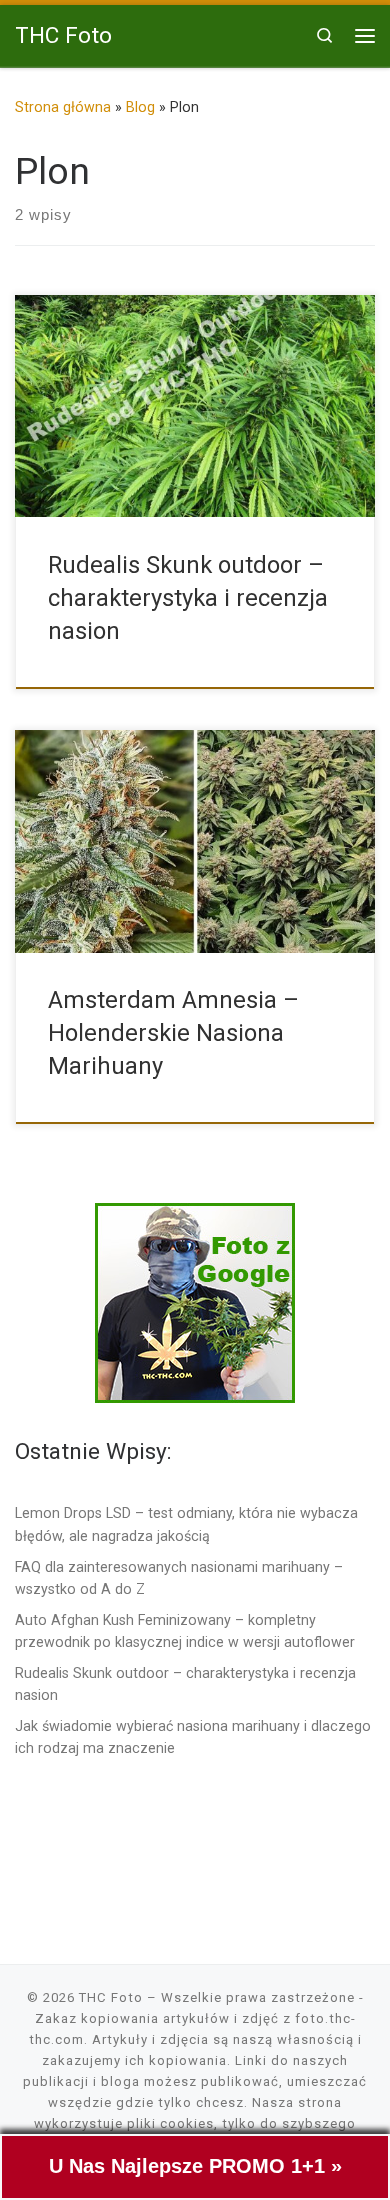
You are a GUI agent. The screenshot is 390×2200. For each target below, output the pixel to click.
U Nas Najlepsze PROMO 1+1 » (195, 2166)
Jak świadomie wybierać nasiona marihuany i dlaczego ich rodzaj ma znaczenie (193, 1737)
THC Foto (111, 1997)
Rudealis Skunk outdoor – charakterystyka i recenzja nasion (188, 598)
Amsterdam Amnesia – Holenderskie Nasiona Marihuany (173, 1033)
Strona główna (63, 107)
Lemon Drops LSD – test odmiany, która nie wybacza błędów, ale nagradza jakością (186, 1524)
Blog (140, 107)
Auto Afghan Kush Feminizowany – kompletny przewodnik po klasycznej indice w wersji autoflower (185, 1631)
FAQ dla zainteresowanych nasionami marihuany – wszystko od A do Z (179, 1578)
